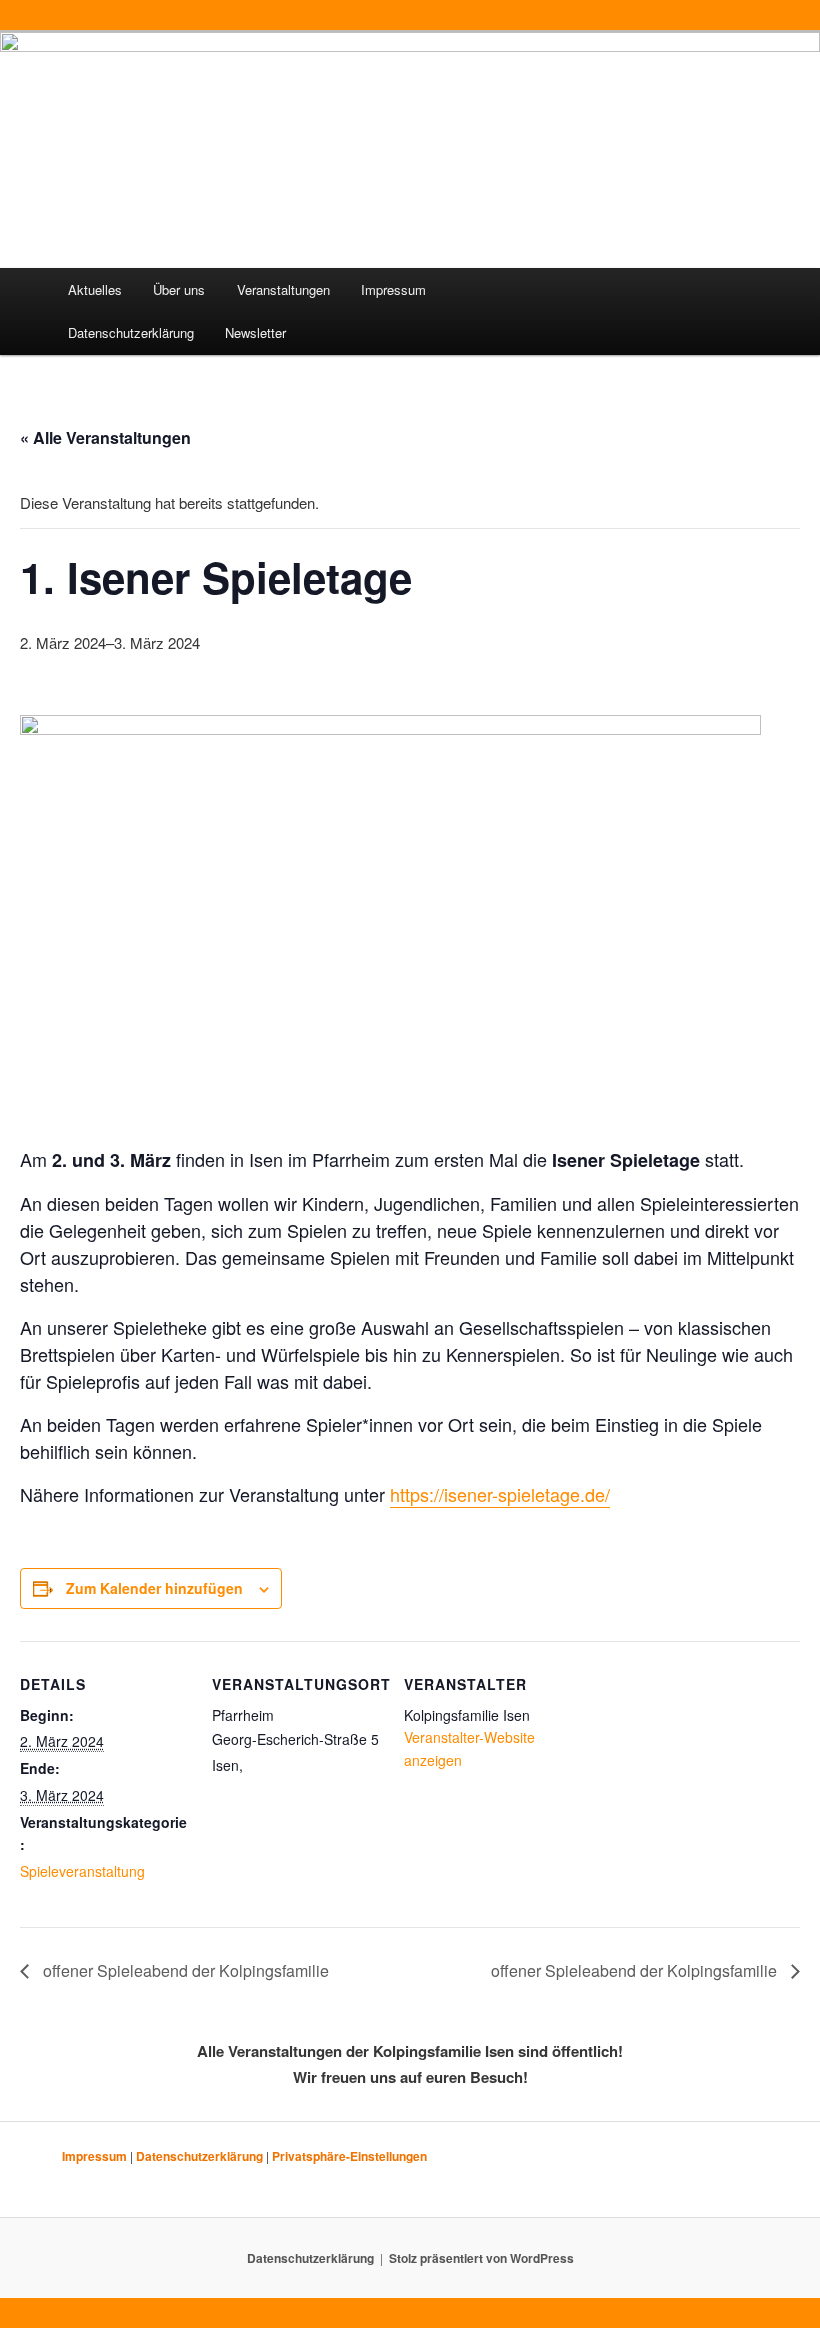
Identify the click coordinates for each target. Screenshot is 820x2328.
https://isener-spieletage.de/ (500, 1494)
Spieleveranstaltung (82, 1871)
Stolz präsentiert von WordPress (481, 2258)
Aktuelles (95, 289)
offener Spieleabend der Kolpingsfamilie (184, 1970)
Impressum (393, 289)
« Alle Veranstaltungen (105, 437)
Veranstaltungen (283, 289)
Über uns (179, 289)
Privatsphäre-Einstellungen (349, 2156)
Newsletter (255, 332)
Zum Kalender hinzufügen (154, 1588)
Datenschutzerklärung (131, 332)
